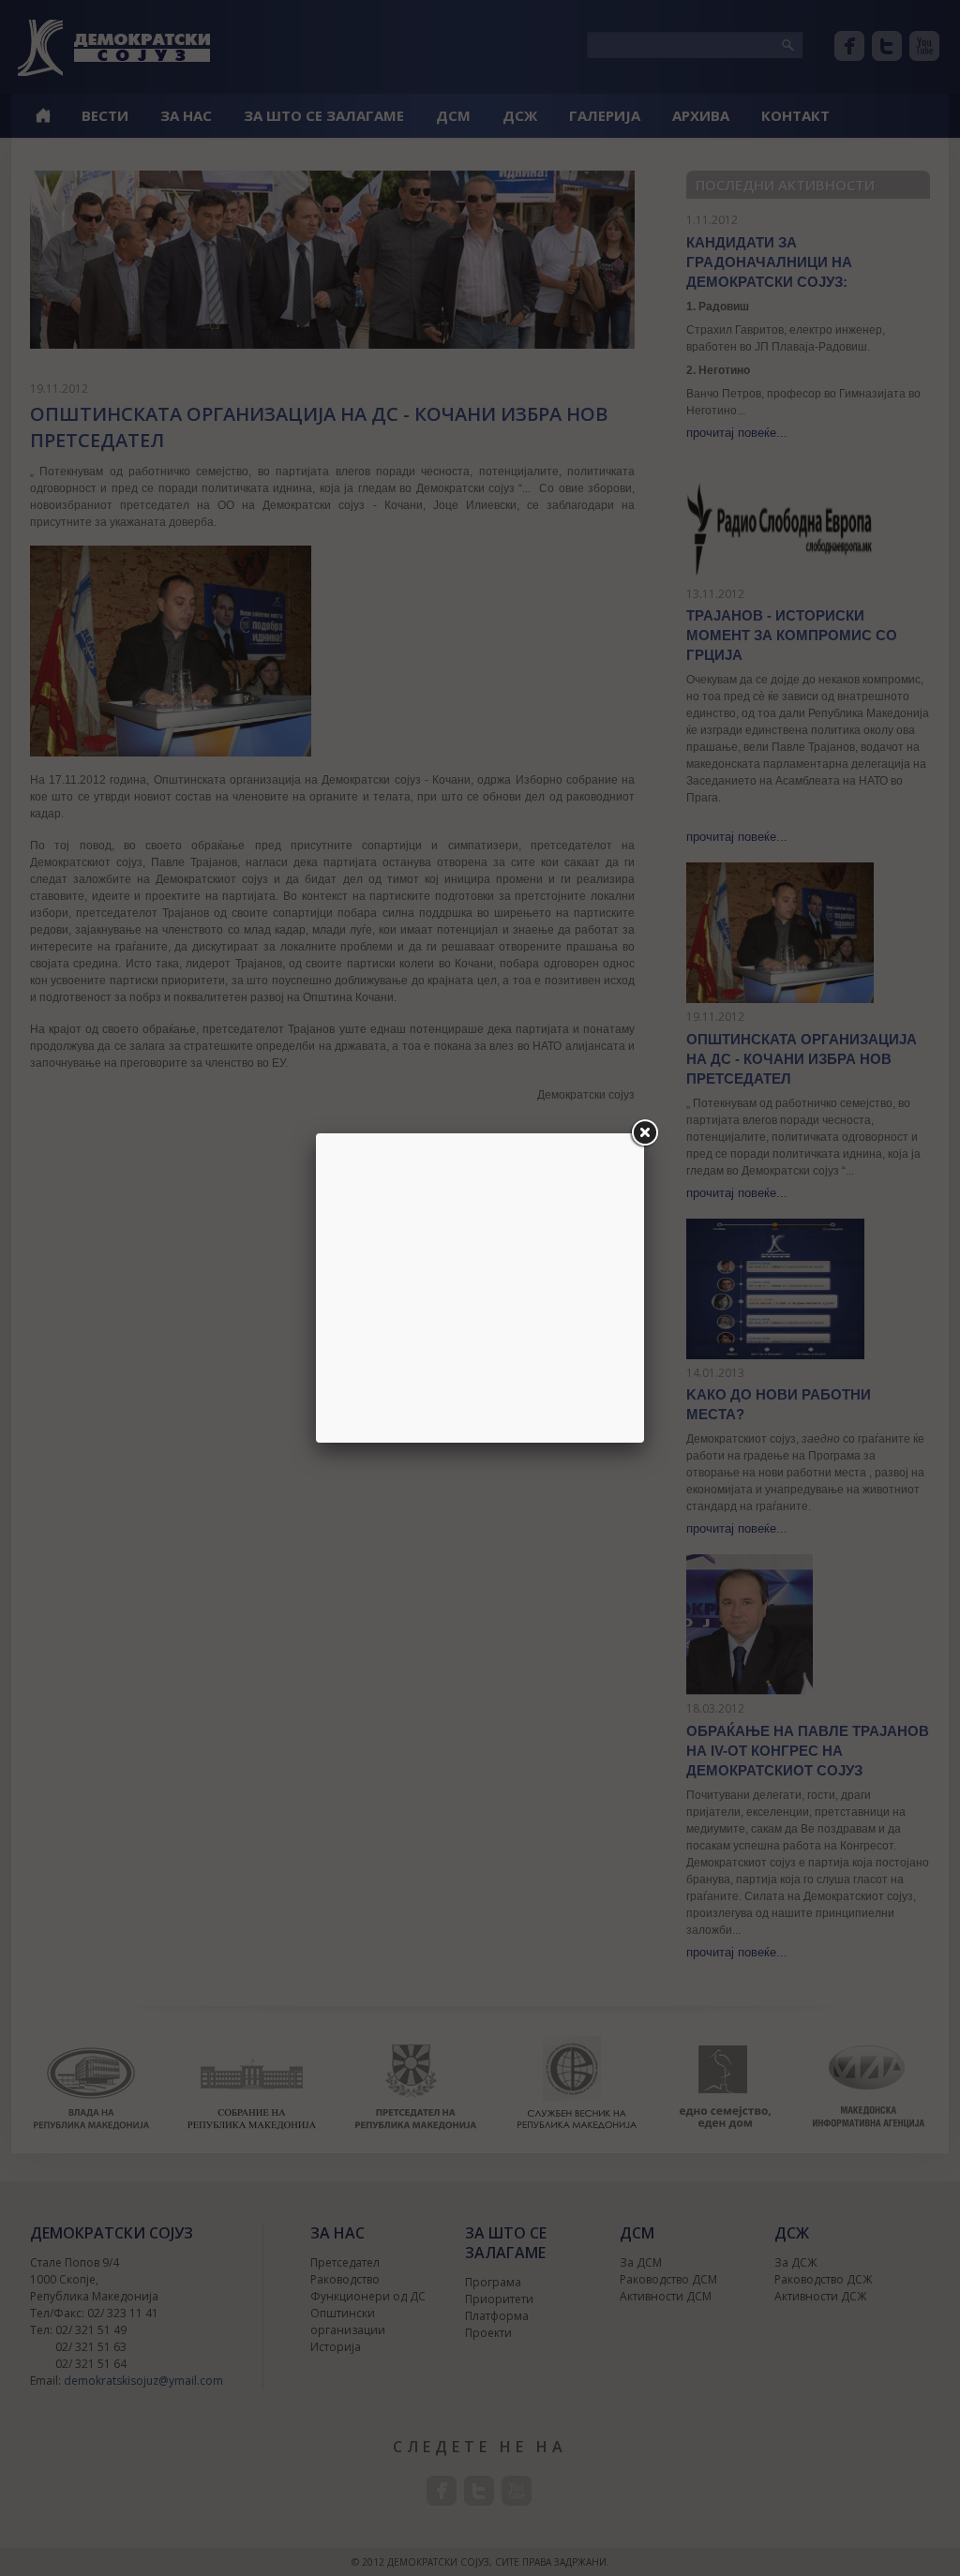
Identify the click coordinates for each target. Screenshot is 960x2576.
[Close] (644, 1133)
